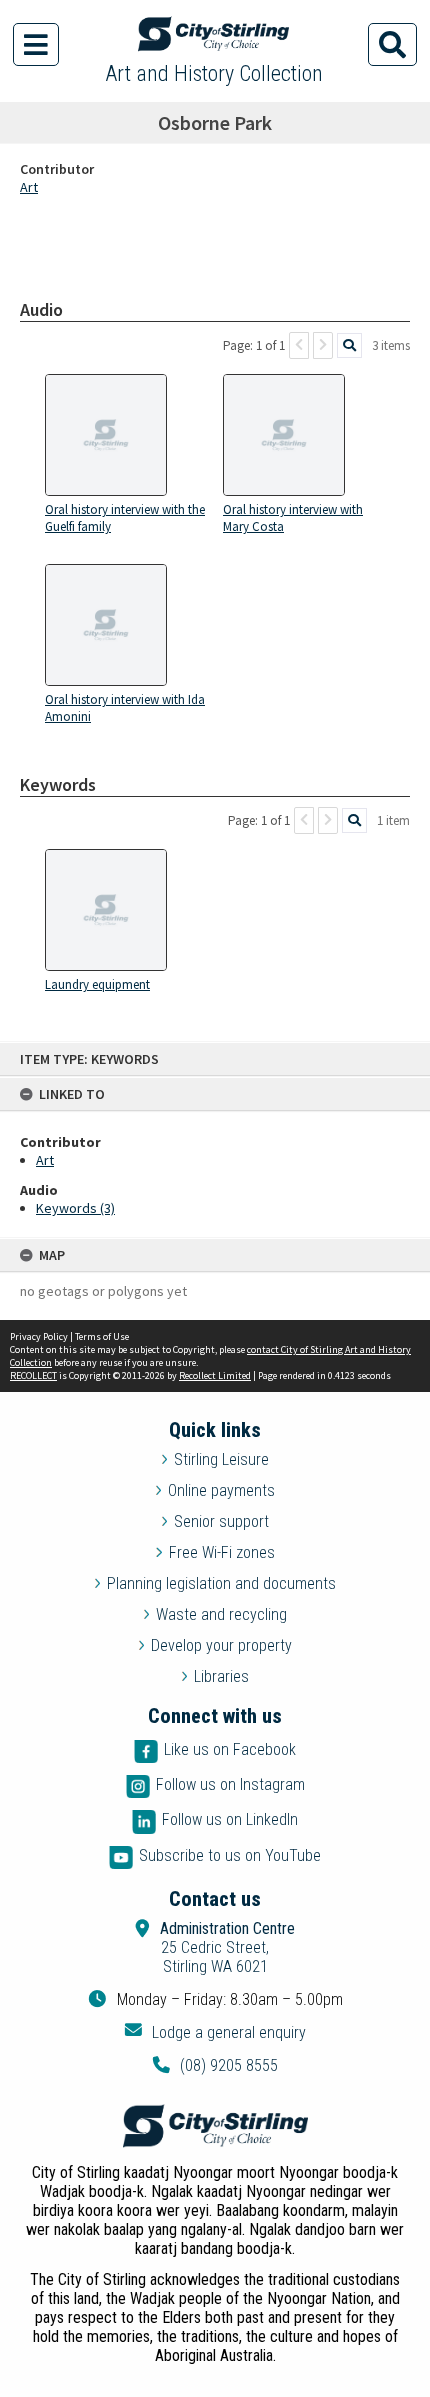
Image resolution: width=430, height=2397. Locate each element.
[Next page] (323, 345)
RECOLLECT (33, 1375)
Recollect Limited (215, 1375)
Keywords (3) (75, 1208)
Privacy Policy (39, 1336)
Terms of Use (102, 1336)
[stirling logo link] (215, 2126)
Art (45, 1160)
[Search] (349, 345)
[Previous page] (299, 345)
